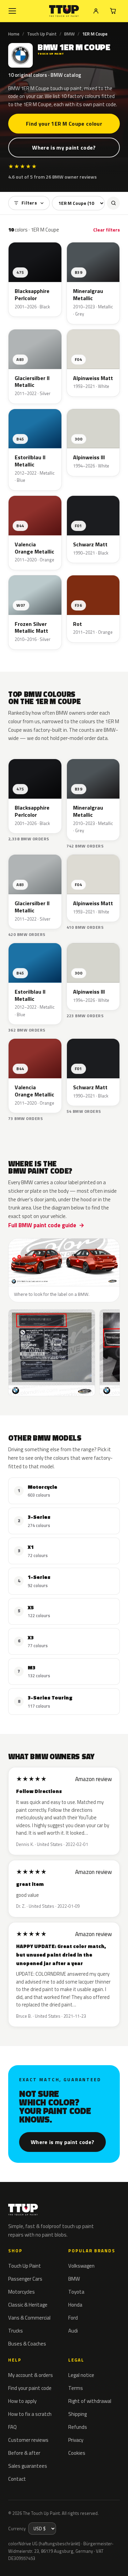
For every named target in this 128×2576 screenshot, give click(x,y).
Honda (75, 2305)
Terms (76, 2388)
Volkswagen (81, 2266)
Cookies (77, 2453)
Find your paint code (30, 2388)
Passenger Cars (25, 2279)
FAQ (12, 2427)
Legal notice (81, 2375)
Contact (17, 2479)
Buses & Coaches (27, 2344)
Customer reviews (28, 2440)
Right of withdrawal (90, 2401)
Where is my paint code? (64, 148)
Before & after (24, 2453)
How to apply (22, 2401)
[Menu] (12, 11)
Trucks (16, 2331)
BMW (69, 34)
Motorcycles (22, 2292)
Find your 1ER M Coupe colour (64, 124)
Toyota (76, 2292)
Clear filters (106, 230)
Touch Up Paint (42, 34)
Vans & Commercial (29, 2318)
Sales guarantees (28, 2466)
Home (14, 34)
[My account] (96, 11)
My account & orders (31, 2375)
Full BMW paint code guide (42, 1225)
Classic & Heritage (28, 2305)
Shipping (77, 2414)
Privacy (76, 2440)
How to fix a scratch (30, 2414)
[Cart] (113, 11)
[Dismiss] (118, 2555)
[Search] (113, 203)
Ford (73, 2318)
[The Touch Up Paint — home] (64, 11)
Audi (73, 2331)
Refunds (78, 2427)
